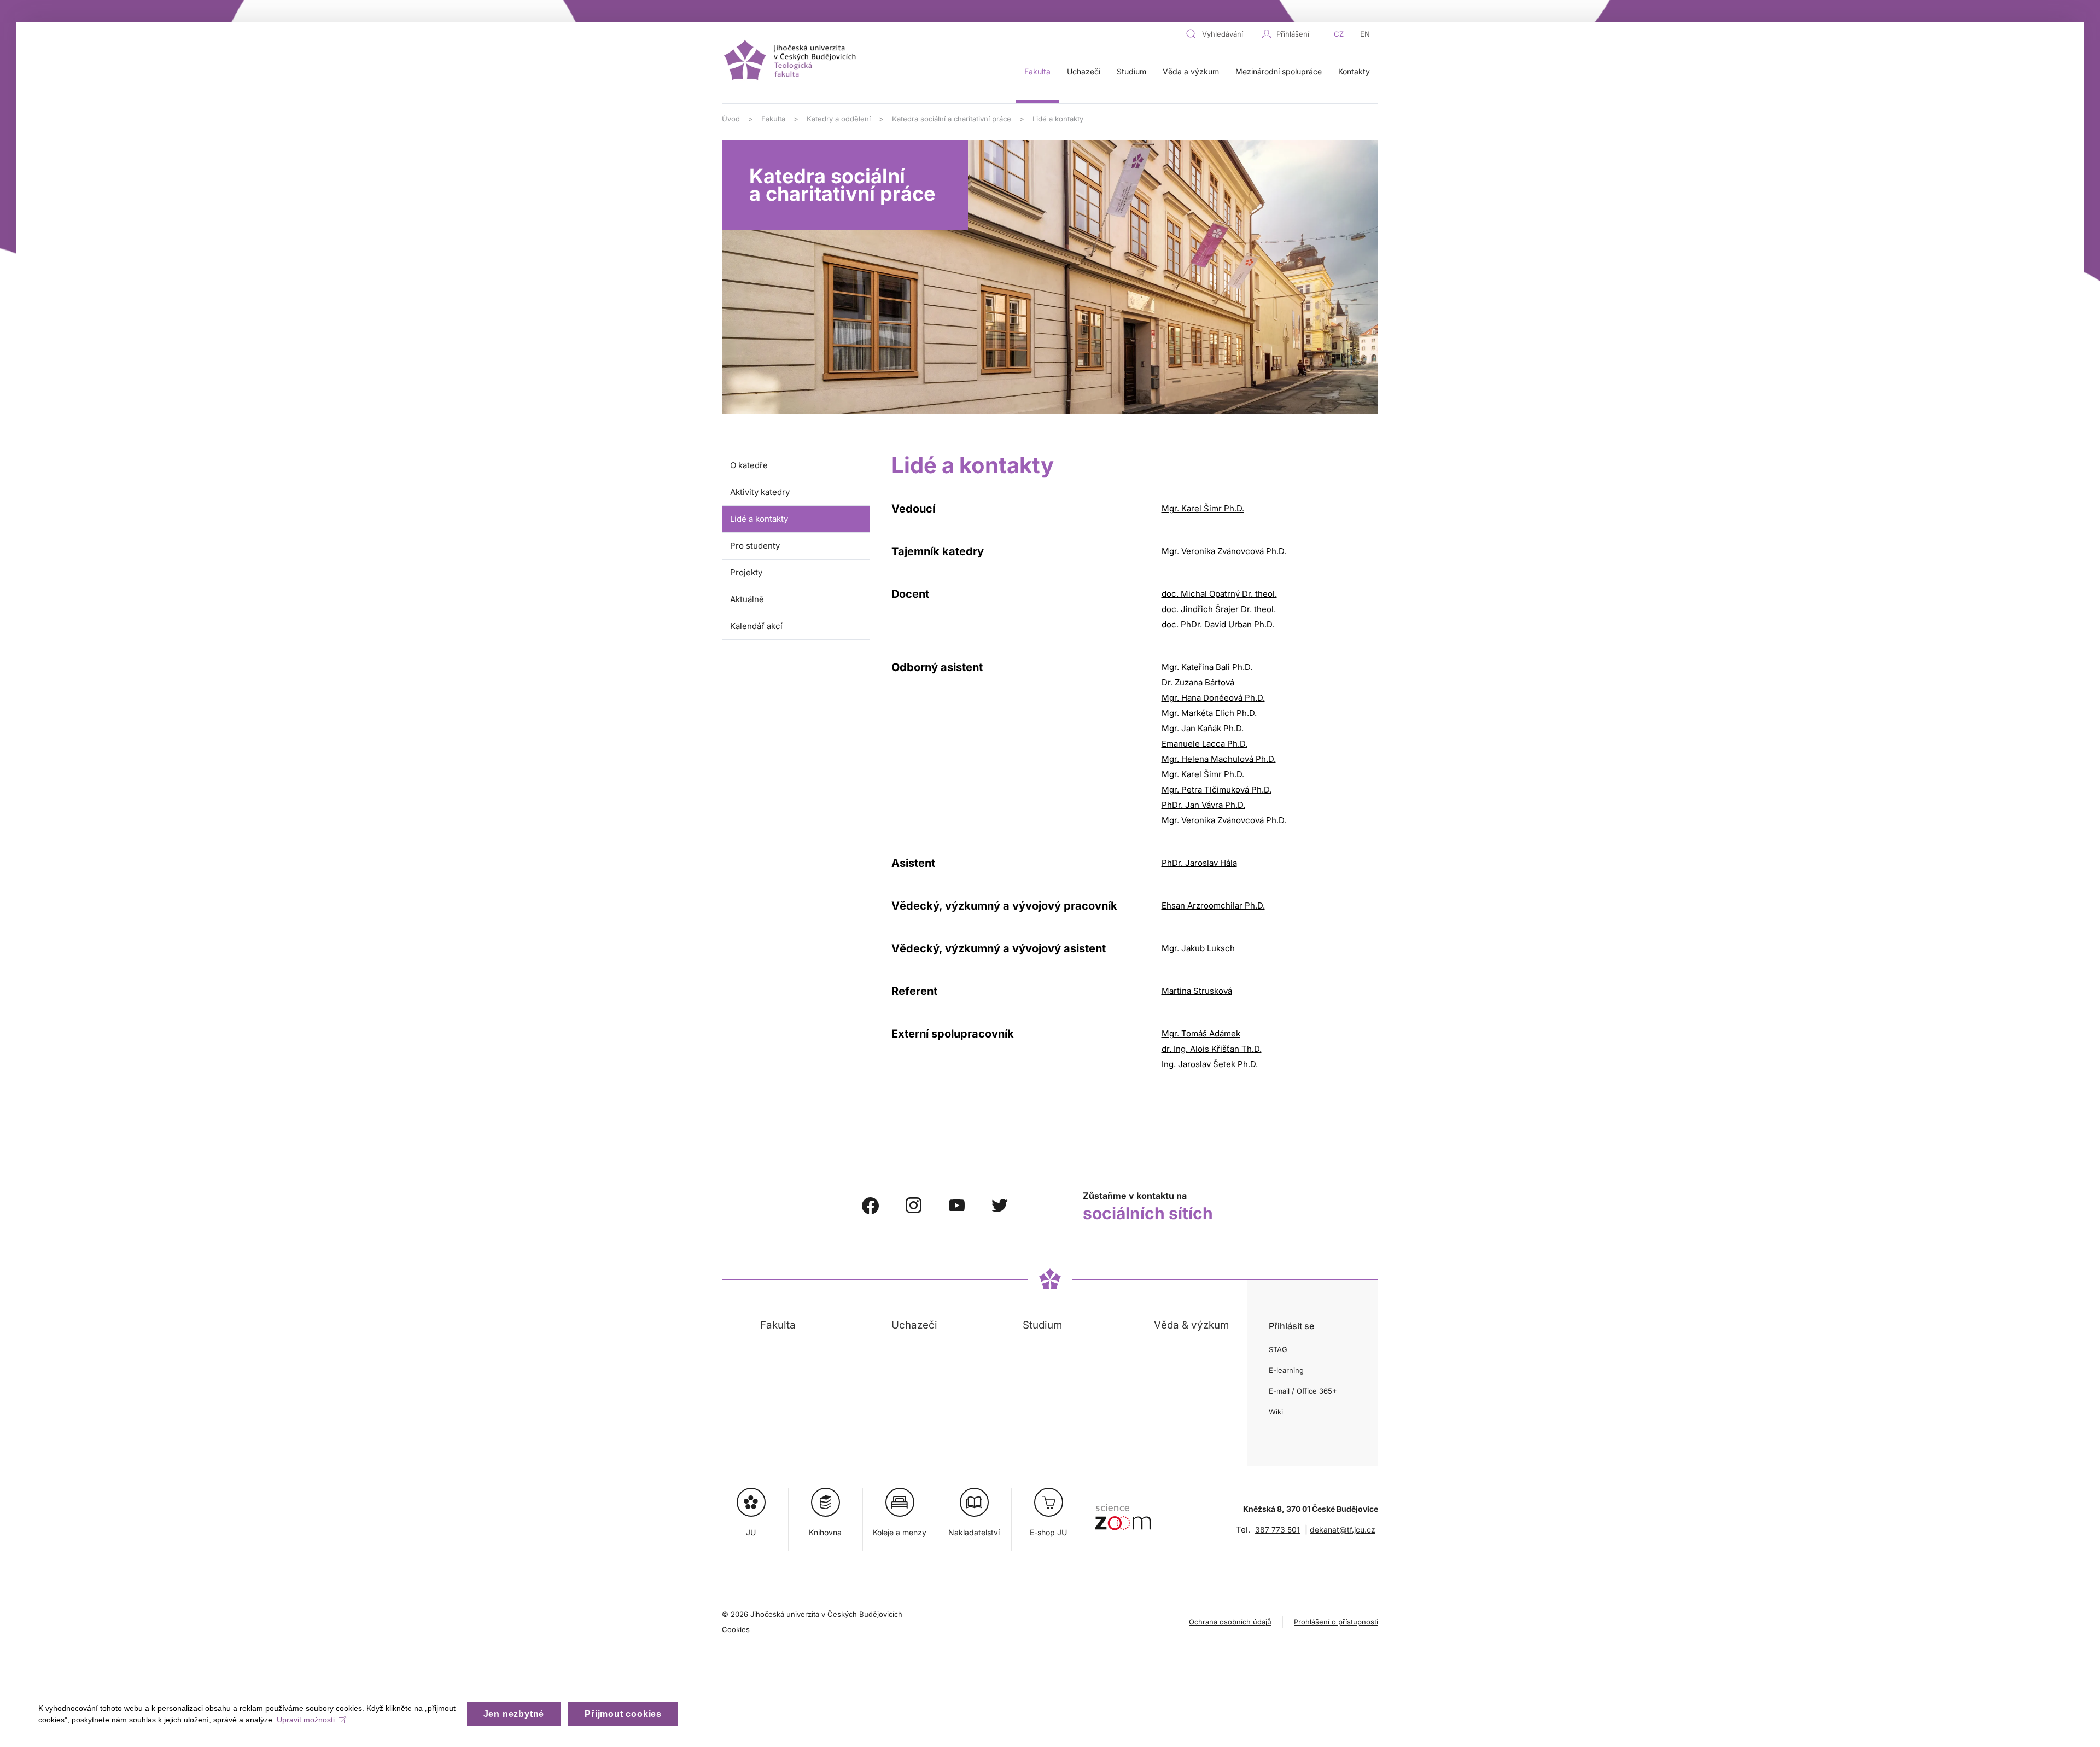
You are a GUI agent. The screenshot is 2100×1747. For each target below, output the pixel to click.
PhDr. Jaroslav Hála (1199, 863)
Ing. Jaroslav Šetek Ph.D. (1210, 1064)
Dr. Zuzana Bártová (1198, 682)
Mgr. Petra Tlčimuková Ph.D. (1217, 790)
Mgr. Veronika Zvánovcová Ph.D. (1224, 551)
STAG (1278, 1349)
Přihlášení (1293, 34)
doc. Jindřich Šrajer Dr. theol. (1219, 609)
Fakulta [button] (1037, 71)
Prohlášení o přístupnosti (1336, 1622)
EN (1365, 34)
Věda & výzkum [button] (1191, 1325)
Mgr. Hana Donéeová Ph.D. (1213, 698)
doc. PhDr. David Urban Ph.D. (1218, 624)
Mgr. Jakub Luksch (1198, 948)
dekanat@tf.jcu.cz (1343, 1530)
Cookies (736, 1629)
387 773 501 (1277, 1530)
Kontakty (1354, 71)
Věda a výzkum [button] (1191, 71)
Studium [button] (1131, 71)
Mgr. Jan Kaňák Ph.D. (1203, 728)
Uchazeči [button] (1084, 71)
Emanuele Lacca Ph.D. (1204, 744)
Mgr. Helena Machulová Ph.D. (1219, 759)
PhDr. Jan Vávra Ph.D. (1203, 805)
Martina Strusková (1197, 991)
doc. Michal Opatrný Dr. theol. (1219, 594)
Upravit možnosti (306, 1720)
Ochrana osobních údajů (1230, 1622)
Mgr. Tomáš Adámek (1201, 1033)
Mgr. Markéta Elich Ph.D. (1209, 713)
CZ (1339, 34)
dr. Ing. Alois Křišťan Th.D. (1212, 1049)
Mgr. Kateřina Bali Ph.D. (1207, 667)
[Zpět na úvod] (792, 61)
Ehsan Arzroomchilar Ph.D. (1213, 905)
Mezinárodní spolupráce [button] (1279, 71)
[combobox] (1221, 34)
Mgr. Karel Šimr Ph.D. (1203, 508)
